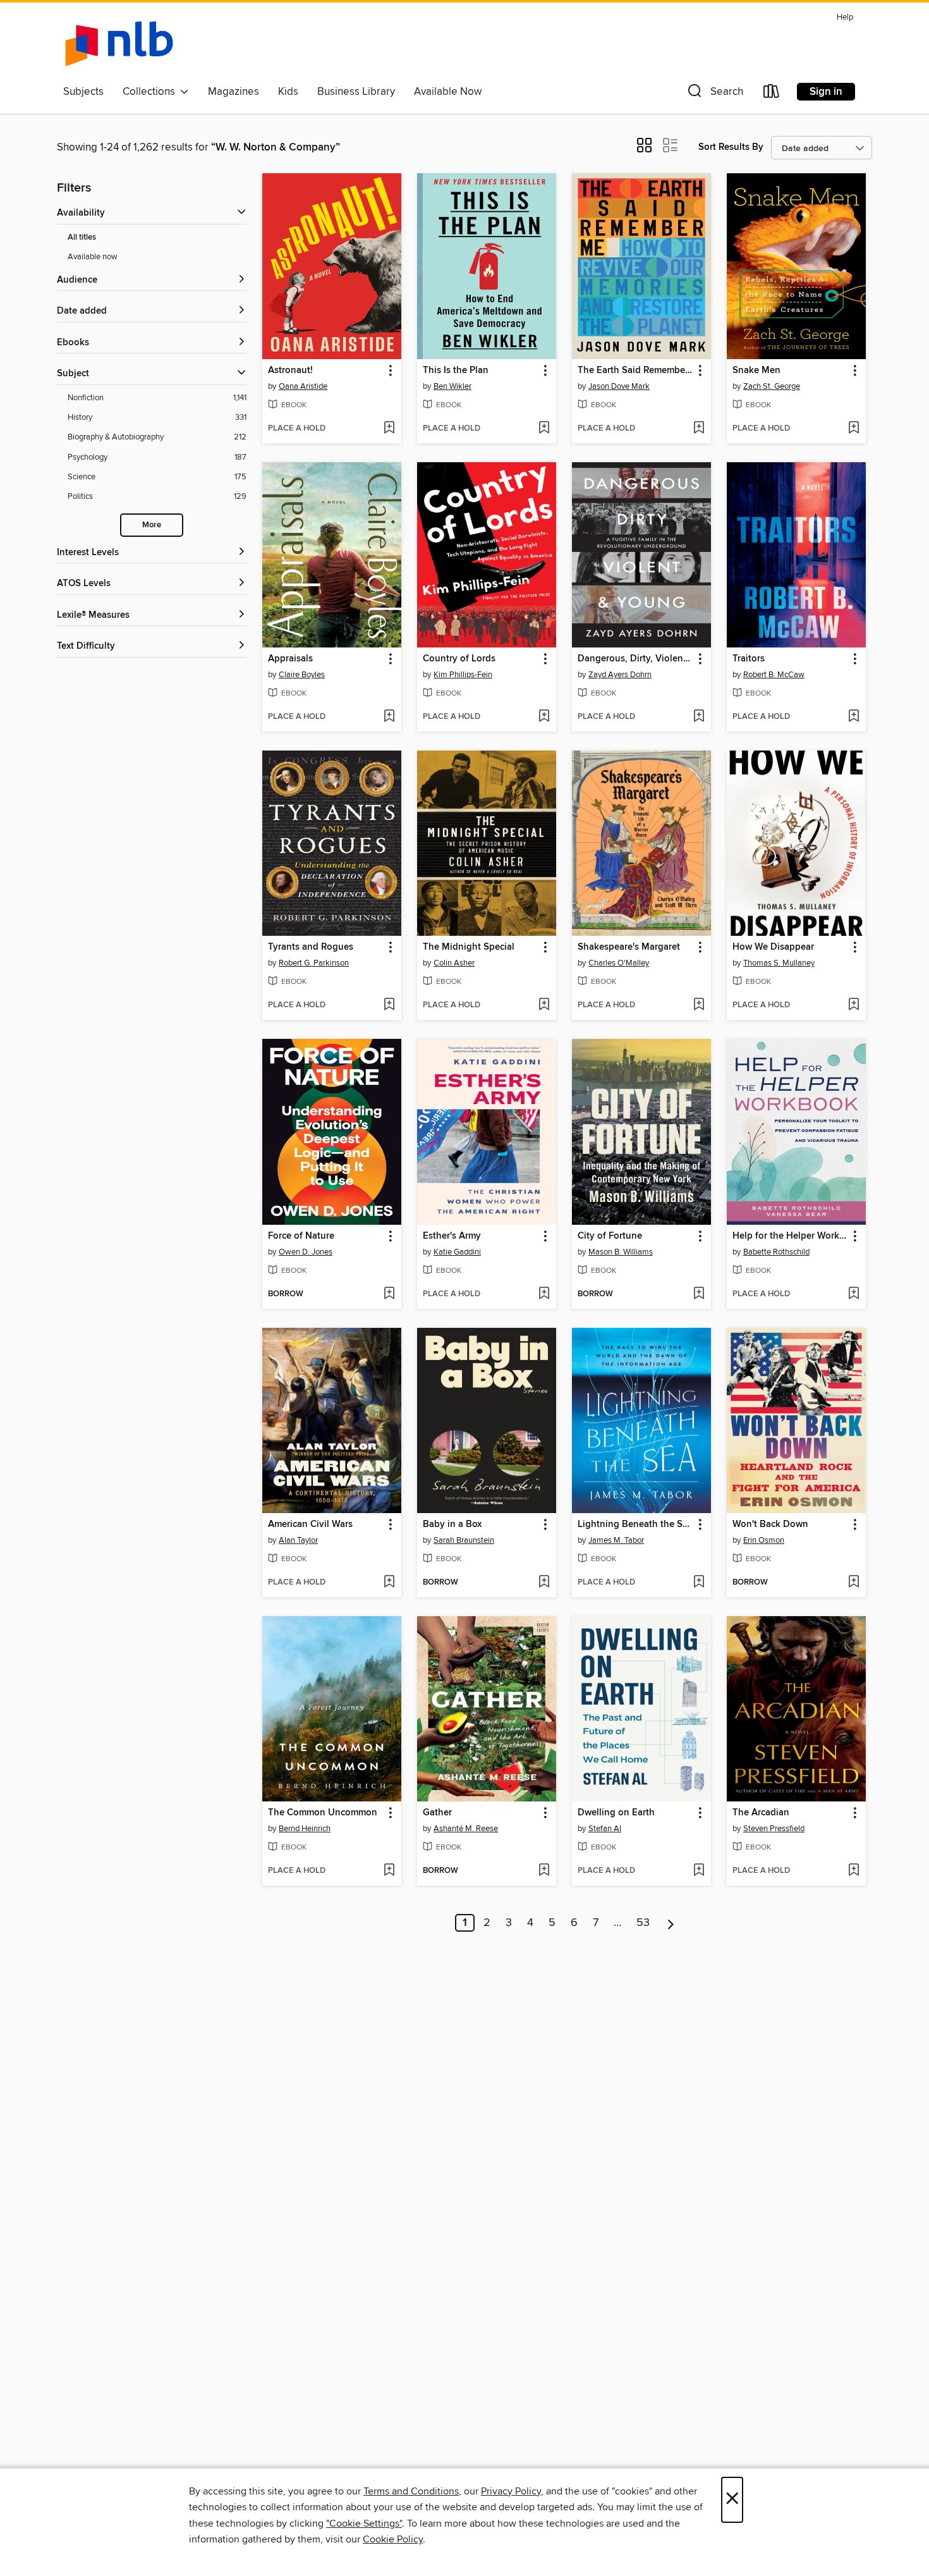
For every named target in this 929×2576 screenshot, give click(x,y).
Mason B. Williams (621, 1252)
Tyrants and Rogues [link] (311, 947)
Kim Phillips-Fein (463, 675)
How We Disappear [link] (773, 947)
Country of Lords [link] (459, 659)
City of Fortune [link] (610, 1236)
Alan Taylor (298, 1540)
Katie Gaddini (457, 1252)
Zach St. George (772, 386)
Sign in (826, 92)
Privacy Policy (511, 2491)
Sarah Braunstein (464, 1540)
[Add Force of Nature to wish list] (389, 1294)
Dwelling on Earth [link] (616, 1813)
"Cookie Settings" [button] (364, 2524)
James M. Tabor (616, 1540)
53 (643, 1923)
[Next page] (671, 1923)
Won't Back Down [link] (770, 1524)
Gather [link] (437, 1813)
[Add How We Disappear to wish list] (853, 1005)
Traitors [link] (749, 659)
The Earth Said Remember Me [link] (635, 371)
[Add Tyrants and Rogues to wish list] (389, 1005)
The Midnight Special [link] (469, 947)
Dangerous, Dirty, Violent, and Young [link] (635, 659)
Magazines (234, 92)
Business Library (356, 92)
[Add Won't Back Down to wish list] (853, 1583)
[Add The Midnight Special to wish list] (544, 1005)
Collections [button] (151, 92)
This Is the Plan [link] (456, 371)
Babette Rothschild (776, 1252)
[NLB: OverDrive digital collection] (119, 44)
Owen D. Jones (306, 1252)
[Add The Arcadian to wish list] (853, 1871)
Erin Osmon (764, 1540)
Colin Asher (454, 963)
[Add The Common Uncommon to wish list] (389, 1871)
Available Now (448, 92)
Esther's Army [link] (452, 1236)
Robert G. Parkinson (314, 963)
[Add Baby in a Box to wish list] (544, 1583)
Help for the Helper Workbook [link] (790, 1236)
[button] (714, 94)
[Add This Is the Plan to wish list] (544, 429)
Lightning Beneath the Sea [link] (635, 1524)
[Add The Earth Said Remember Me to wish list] (699, 429)
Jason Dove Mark (619, 386)
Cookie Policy (393, 2539)
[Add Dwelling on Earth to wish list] (699, 1871)
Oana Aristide (303, 386)
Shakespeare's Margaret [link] (629, 947)
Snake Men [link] (756, 371)
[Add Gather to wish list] (544, 1871)
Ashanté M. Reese (466, 1829)
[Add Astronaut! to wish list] (389, 429)
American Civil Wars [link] (310, 1524)
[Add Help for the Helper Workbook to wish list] (853, 1294)
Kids (288, 92)
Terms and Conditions (411, 2491)
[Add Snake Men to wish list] (853, 429)
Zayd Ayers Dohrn (620, 675)
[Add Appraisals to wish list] (389, 717)
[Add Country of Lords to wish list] (544, 717)
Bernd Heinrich (305, 1829)
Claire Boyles (302, 675)
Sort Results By (731, 147)
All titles (82, 237)
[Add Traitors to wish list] (853, 717)
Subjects (83, 92)
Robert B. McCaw (774, 675)
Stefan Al (605, 1829)
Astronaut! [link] (290, 371)
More (152, 525)
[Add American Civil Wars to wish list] (389, 1583)
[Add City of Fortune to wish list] (699, 1294)
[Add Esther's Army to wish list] (544, 1294)
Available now (93, 257)
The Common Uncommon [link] (323, 1813)
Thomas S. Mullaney (779, 963)
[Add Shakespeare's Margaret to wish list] (699, 1005)
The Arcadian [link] (761, 1813)
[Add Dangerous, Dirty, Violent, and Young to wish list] (699, 717)
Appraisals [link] (290, 659)
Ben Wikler (452, 386)
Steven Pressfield (774, 1829)
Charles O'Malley (619, 963)
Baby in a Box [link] (452, 1524)
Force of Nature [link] (301, 1236)
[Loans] (772, 94)
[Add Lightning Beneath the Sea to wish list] (699, 1583)
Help (845, 17)
